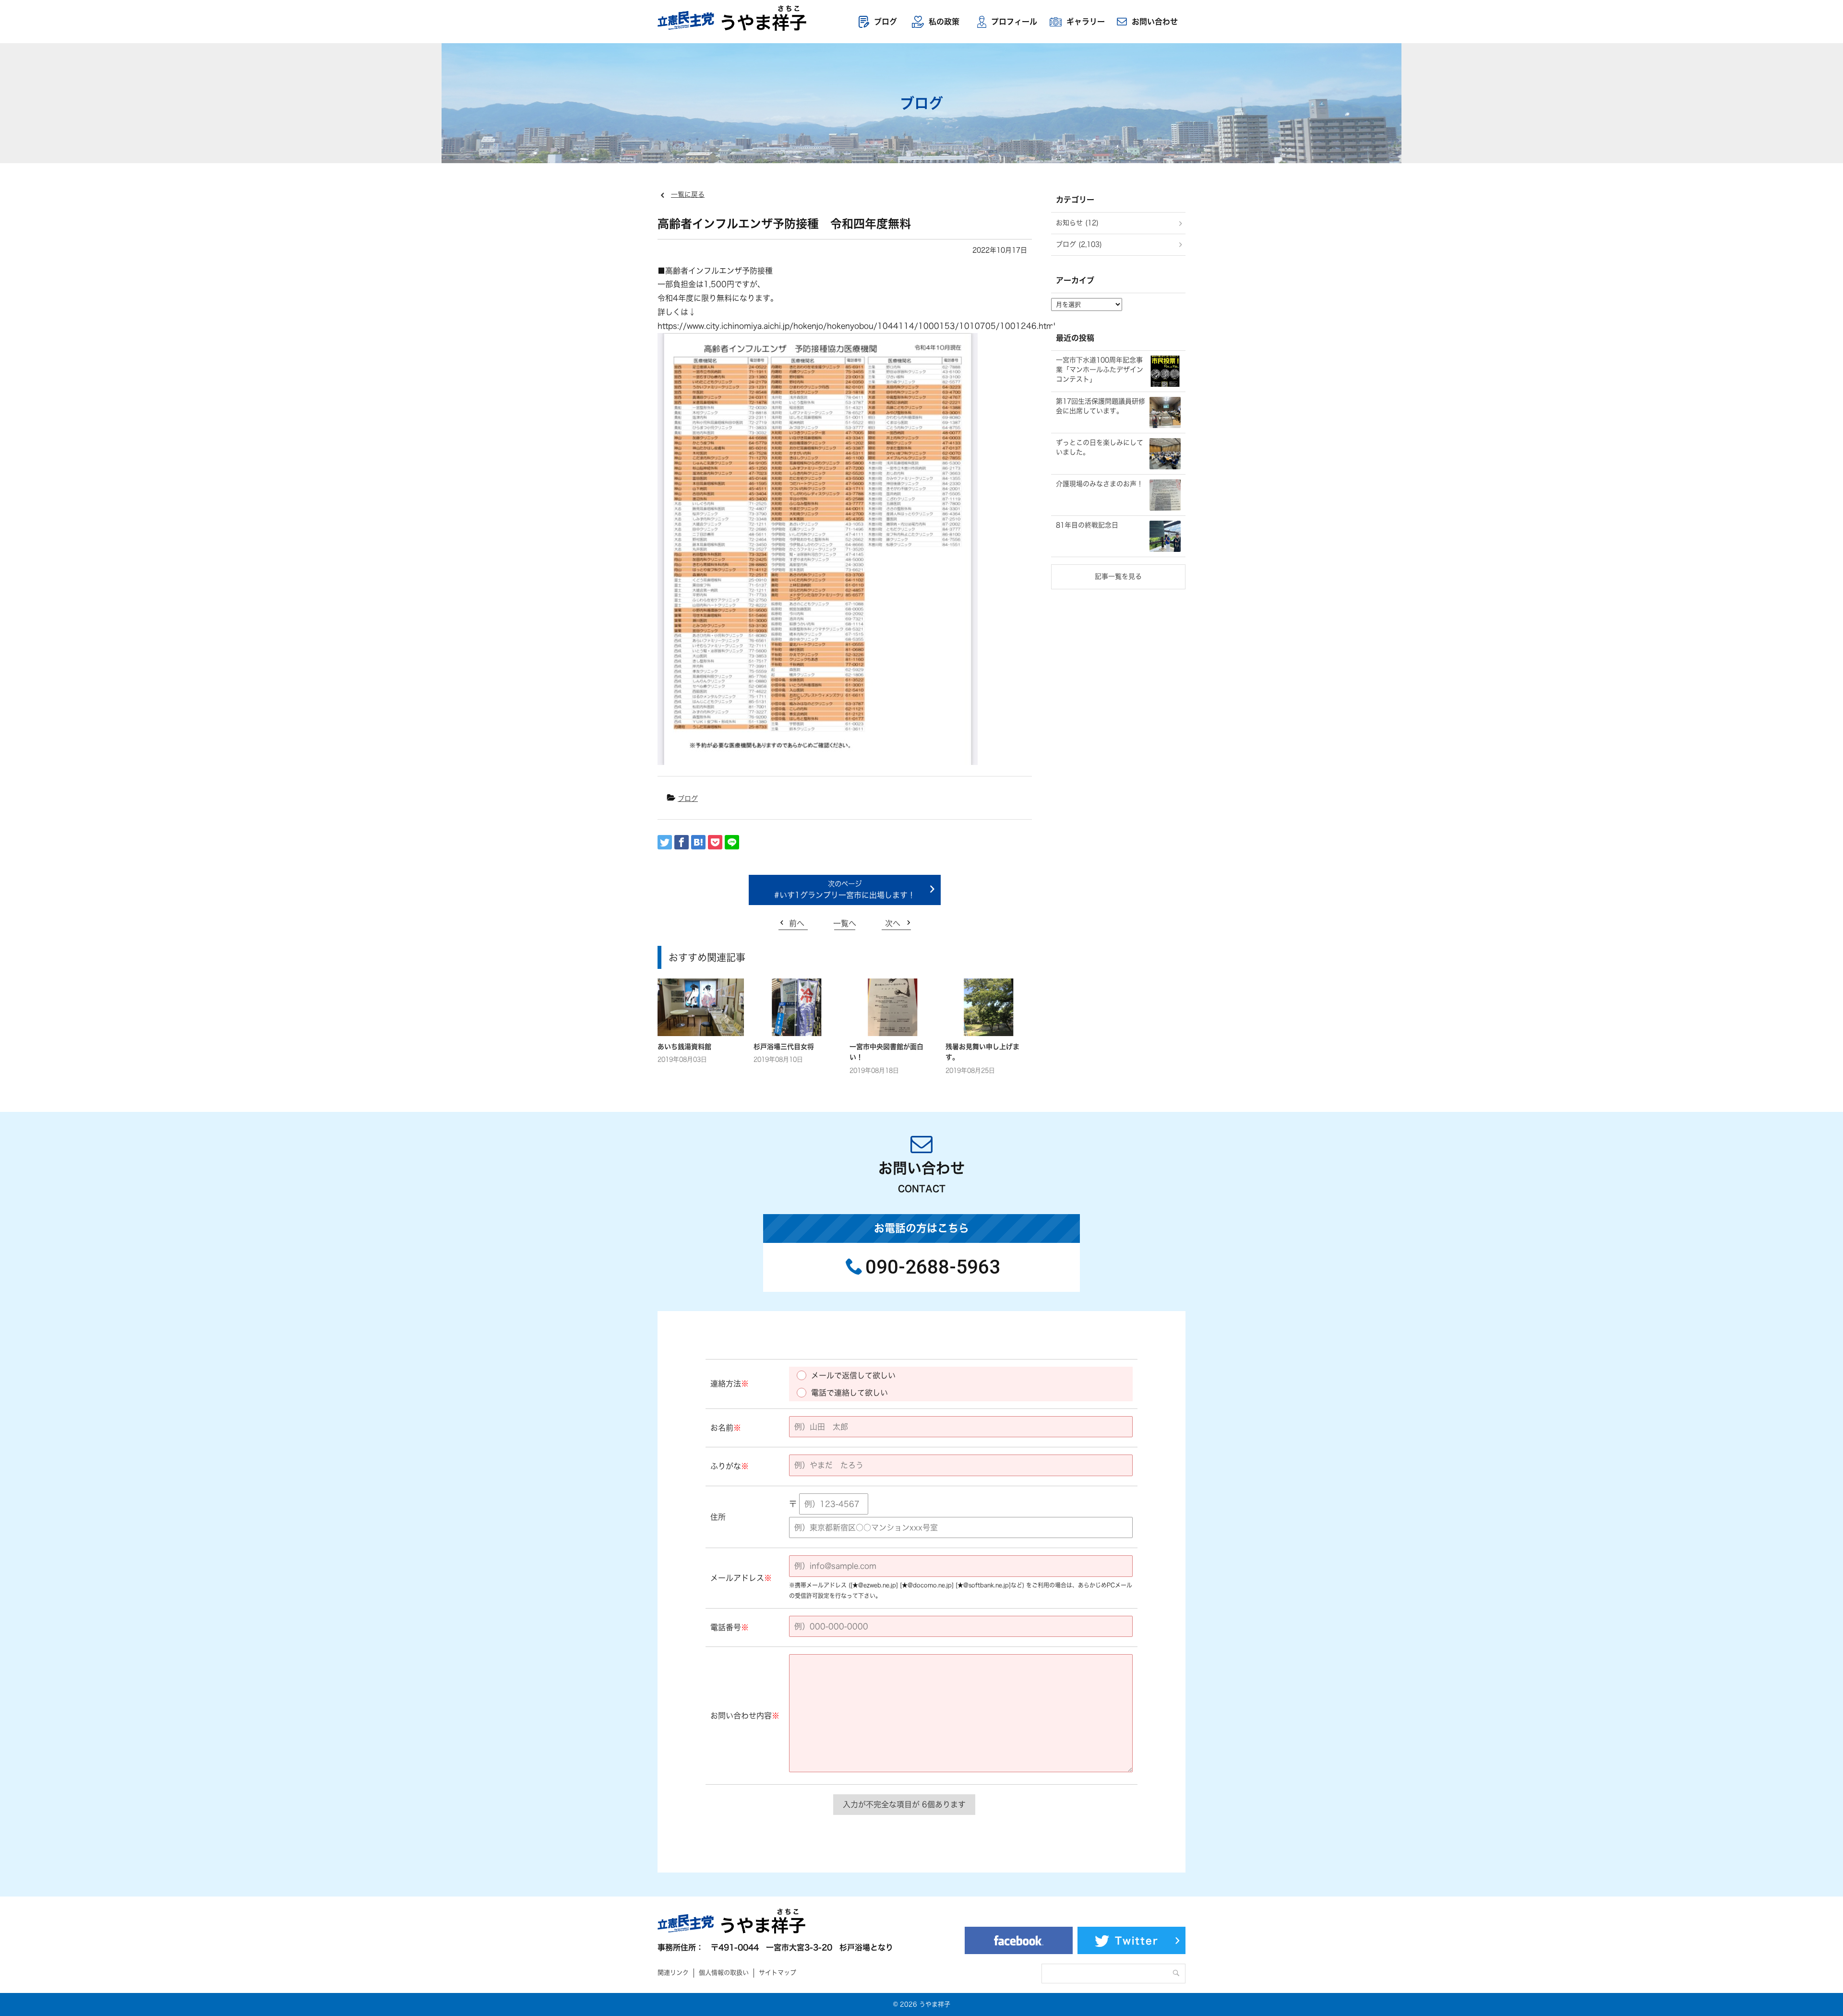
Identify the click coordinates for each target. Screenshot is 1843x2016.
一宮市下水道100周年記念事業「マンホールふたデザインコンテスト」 (1100, 369)
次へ (893, 923)
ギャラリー (1086, 22)
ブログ (886, 22)
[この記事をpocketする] (715, 842)
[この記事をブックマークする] (698, 842)
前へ (797, 923)
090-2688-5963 (933, 1267)
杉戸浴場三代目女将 (784, 1047)
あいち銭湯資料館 (684, 1047)
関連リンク (673, 1973)
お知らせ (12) (1077, 223)
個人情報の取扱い (724, 1973)
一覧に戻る (688, 194)
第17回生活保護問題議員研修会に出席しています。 (1101, 406)
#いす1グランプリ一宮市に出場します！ (845, 895)
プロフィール (1014, 22)
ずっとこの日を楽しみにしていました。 (1100, 447)
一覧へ (845, 923)
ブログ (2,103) (1079, 244)
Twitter (1137, 1941)
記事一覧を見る (1118, 576)
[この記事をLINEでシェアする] (732, 842)
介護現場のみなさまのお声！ (1100, 484)
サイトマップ (778, 1973)
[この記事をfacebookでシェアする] (682, 842)
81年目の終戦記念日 (1087, 525)
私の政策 (944, 22)
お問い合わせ (1155, 22)
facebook (1019, 1940)
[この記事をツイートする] (665, 842)
